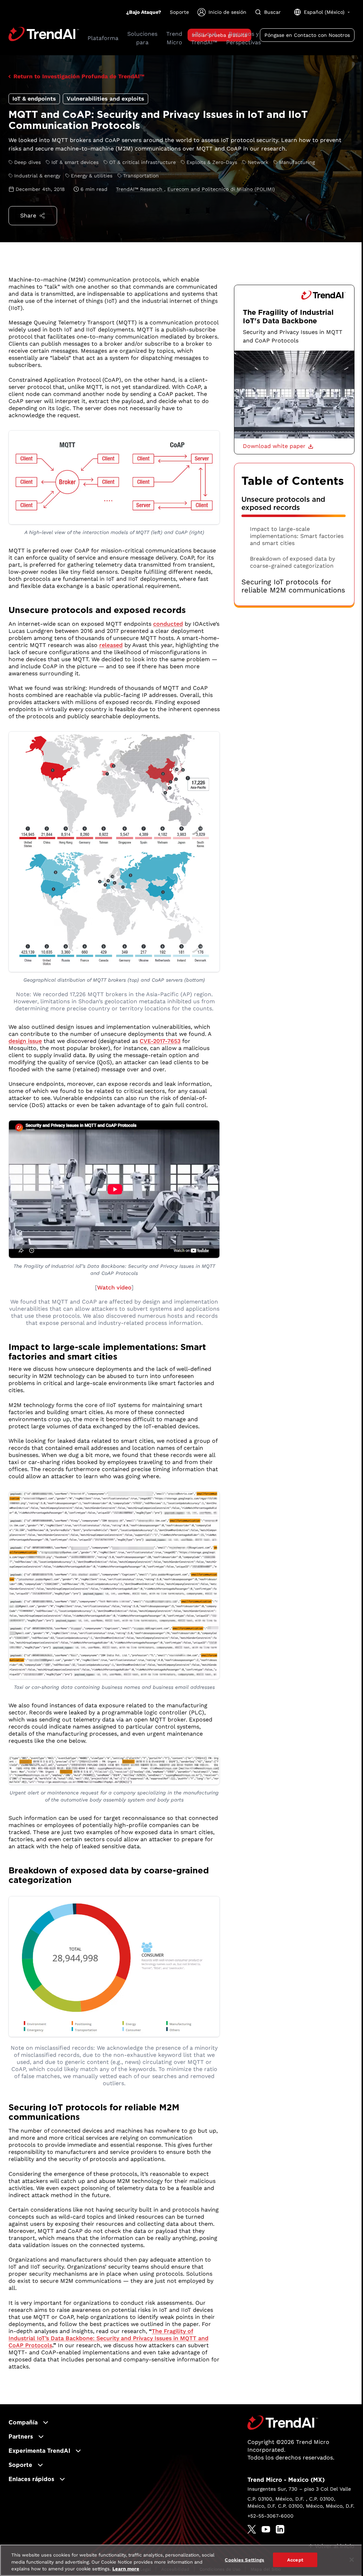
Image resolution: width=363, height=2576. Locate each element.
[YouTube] (266, 2529)
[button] (278, 446)
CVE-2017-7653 (160, 1041)
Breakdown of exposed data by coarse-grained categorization (292, 562)
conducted (168, 624)
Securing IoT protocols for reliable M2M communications (293, 586)
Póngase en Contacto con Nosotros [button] (307, 35)
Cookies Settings (244, 2560)
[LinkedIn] (280, 2529)
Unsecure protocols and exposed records (283, 504)
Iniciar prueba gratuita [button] (219, 35)
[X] (252, 2529)
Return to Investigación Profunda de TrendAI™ (79, 76)
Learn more (126, 2569)
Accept (295, 2560)
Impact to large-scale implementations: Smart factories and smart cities (297, 536)
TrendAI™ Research (140, 189)
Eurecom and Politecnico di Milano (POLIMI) (221, 189)
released (111, 645)
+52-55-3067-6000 (270, 2516)
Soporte (179, 12)
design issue (25, 1041)
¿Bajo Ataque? (144, 12)
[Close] (352, 2560)
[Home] (283, 2423)
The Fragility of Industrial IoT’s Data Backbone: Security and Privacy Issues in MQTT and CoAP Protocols (108, 2338)
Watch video (114, 1287)
